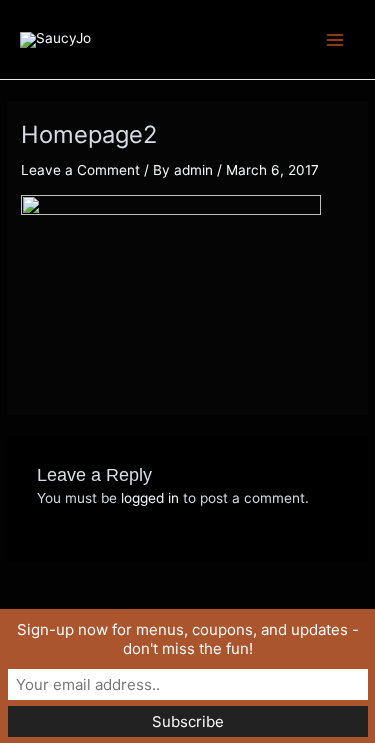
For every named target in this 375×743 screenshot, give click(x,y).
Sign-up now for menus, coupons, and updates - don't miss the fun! (188, 639)
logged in (150, 498)
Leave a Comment (80, 170)
